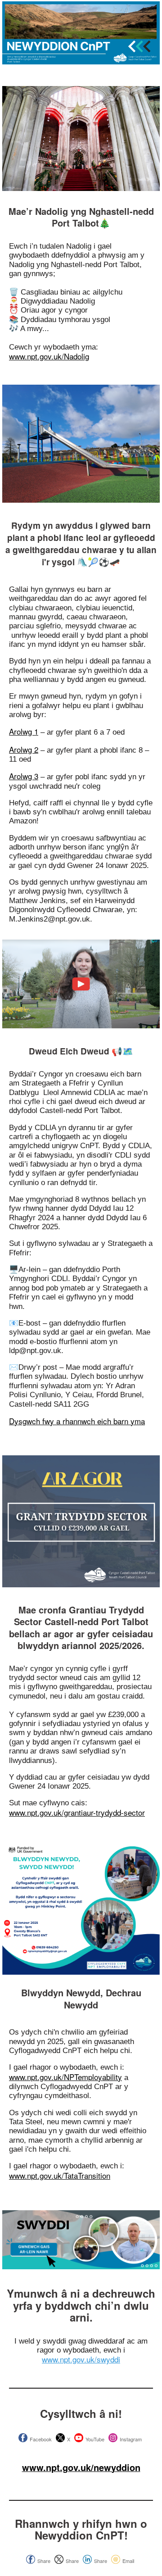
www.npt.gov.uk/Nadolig (49, 356)
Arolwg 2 (24, 749)
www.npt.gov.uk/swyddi (81, 2359)
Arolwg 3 (24, 776)
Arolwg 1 (24, 731)
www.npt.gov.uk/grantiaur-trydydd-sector (77, 1812)
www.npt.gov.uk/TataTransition (60, 2175)
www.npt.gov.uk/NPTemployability (65, 2077)
